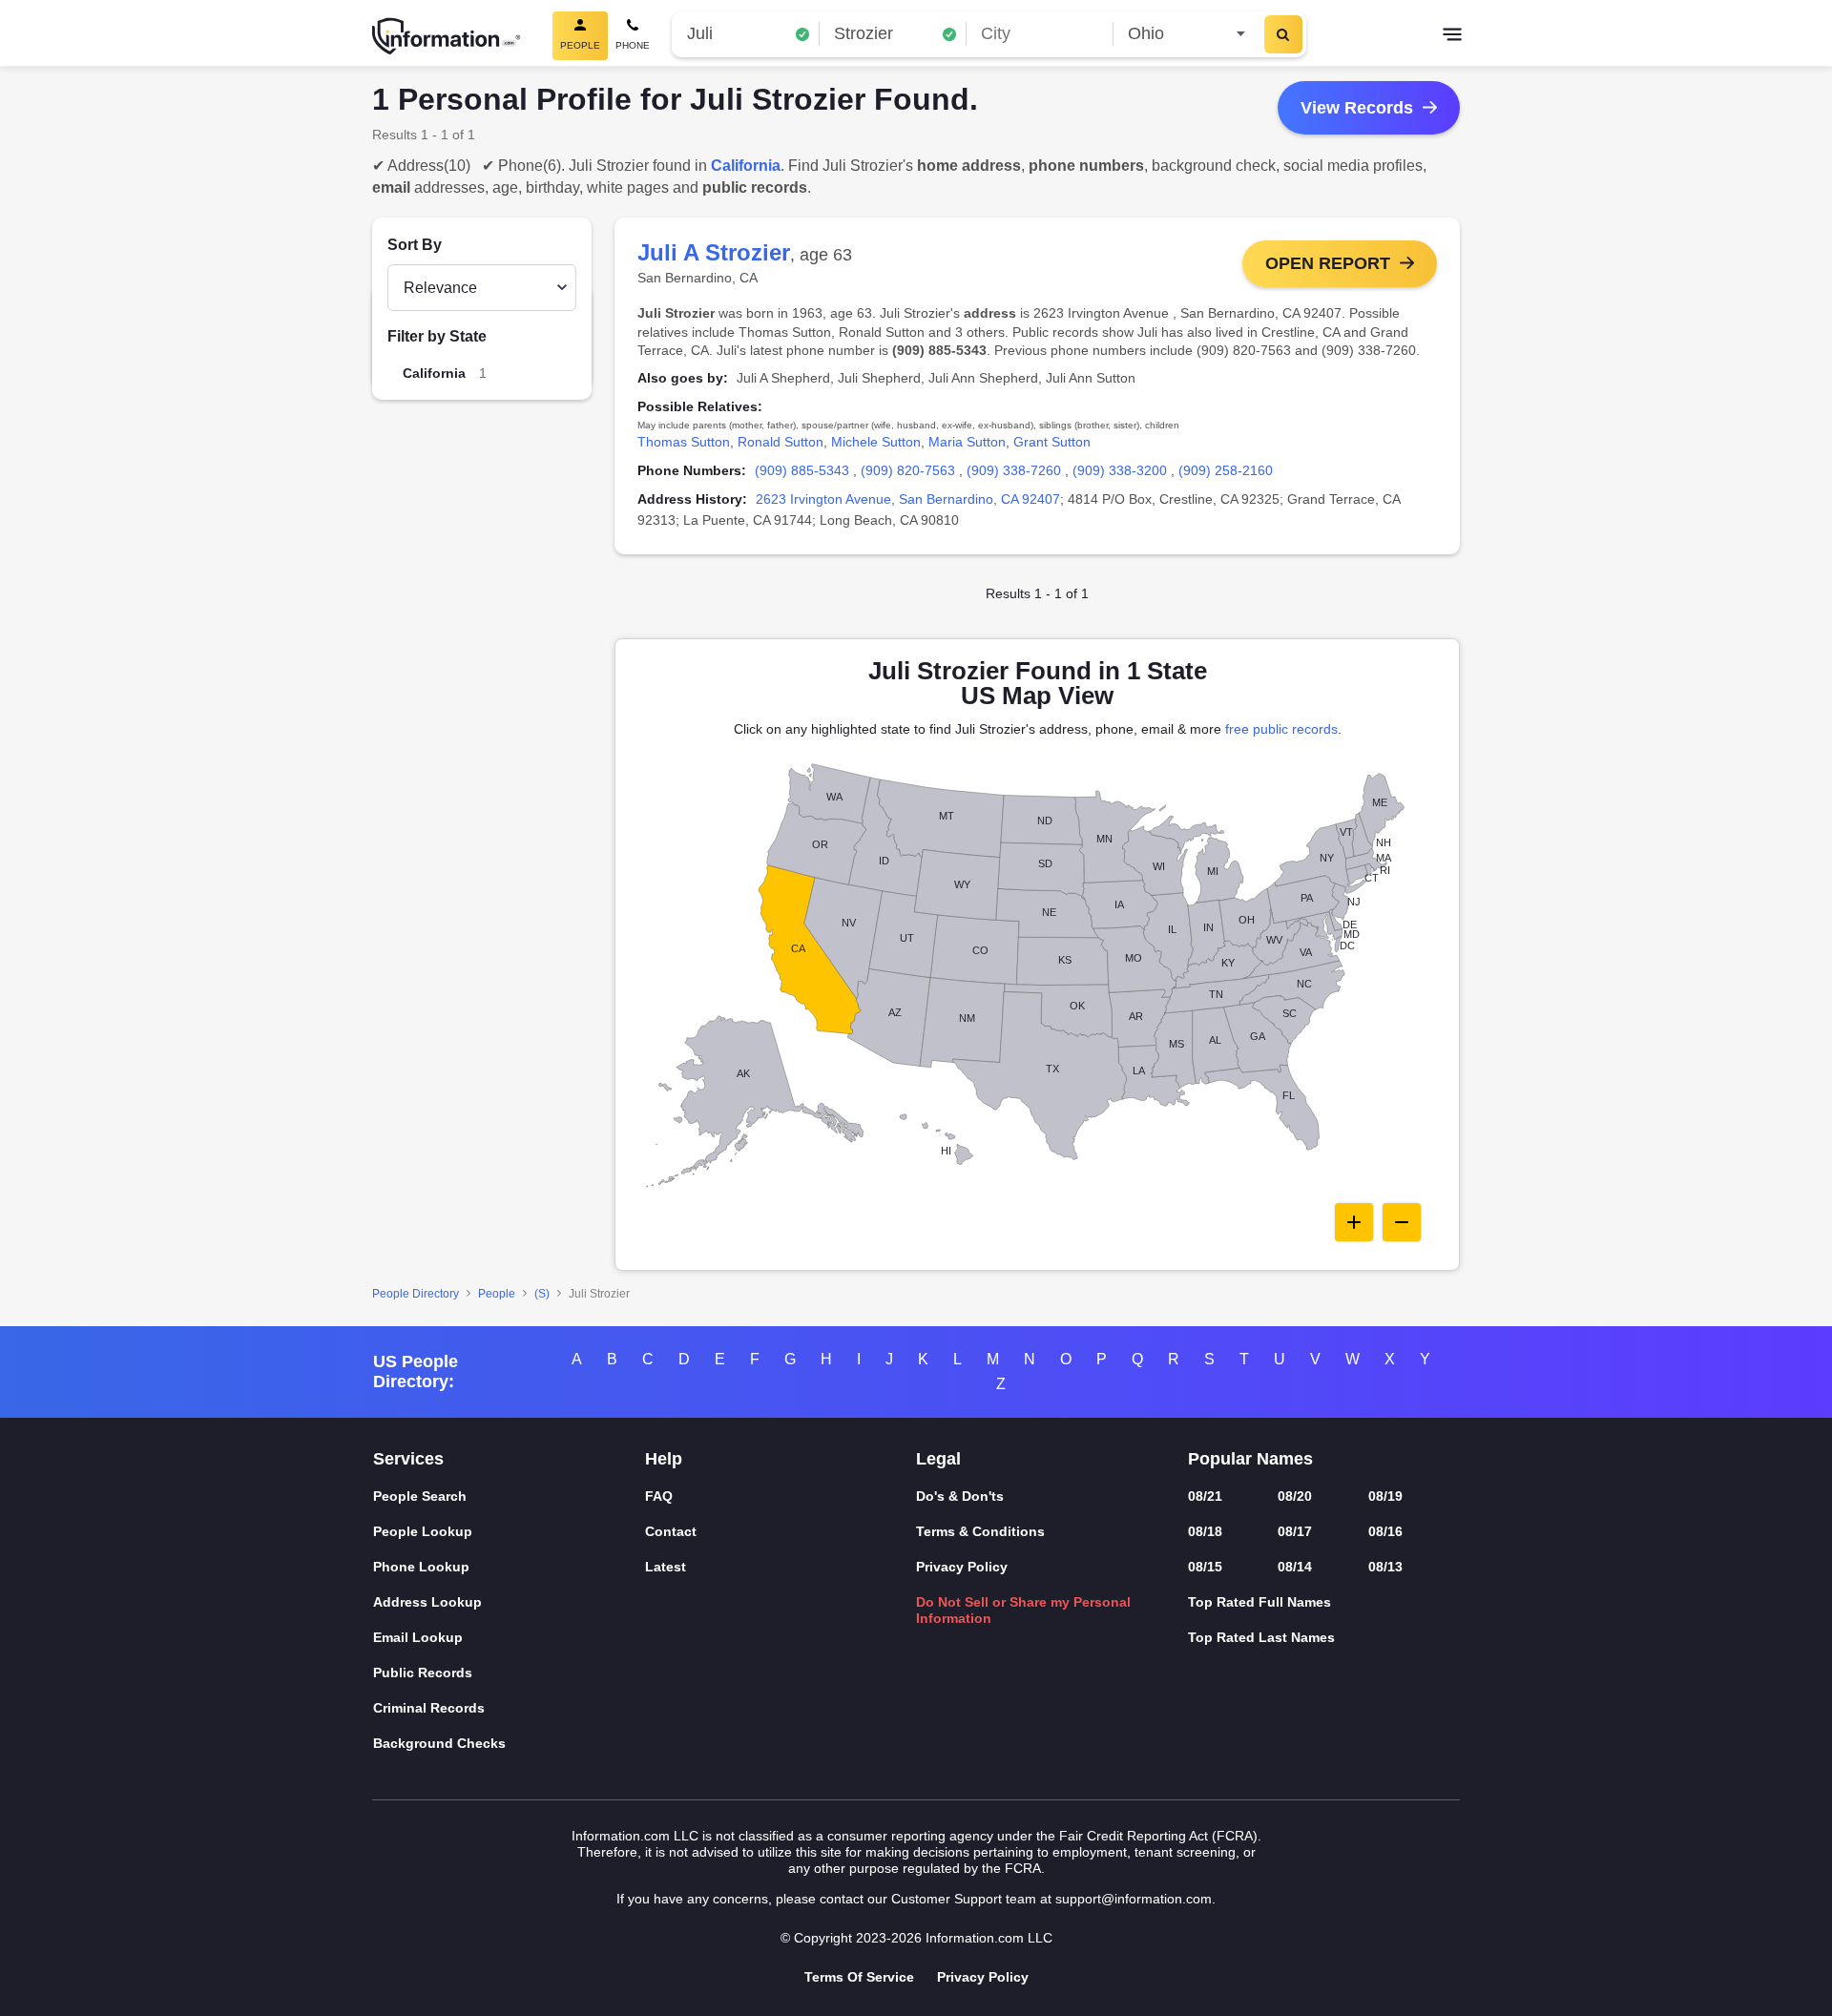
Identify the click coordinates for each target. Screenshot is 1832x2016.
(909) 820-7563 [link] (908, 470)
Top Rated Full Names (1259, 1602)
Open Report (1328, 263)
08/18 (1205, 1531)
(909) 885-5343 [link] (802, 470)
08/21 (1205, 1496)
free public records (1281, 729)
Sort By (415, 245)
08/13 (1385, 1567)
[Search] (1283, 34)
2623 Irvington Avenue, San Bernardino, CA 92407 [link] (908, 499)
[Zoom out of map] (1402, 1222)
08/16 (1385, 1531)
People (497, 1294)
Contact (671, 1531)
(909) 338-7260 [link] (1014, 470)
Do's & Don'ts (960, 1496)
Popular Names (1250, 1459)
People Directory (416, 1294)
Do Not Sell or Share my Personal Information (1023, 1610)
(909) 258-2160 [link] (1226, 470)
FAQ (659, 1496)
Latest (666, 1567)
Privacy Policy (962, 1567)
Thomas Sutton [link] (684, 442)
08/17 (1295, 1531)
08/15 (1205, 1567)
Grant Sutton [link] (1052, 442)
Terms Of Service (859, 1977)
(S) (542, 1294)
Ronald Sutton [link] (781, 442)
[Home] (447, 36)
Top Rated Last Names (1261, 1637)
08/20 (1295, 1496)
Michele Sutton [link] (876, 442)
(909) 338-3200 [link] (1120, 470)
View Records (1357, 108)
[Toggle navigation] (1452, 36)
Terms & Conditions (980, 1531)
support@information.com (1134, 1899)
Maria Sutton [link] (967, 442)
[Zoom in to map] (1354, 1222)
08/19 (1385, 1496)
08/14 (1295, 1567)
